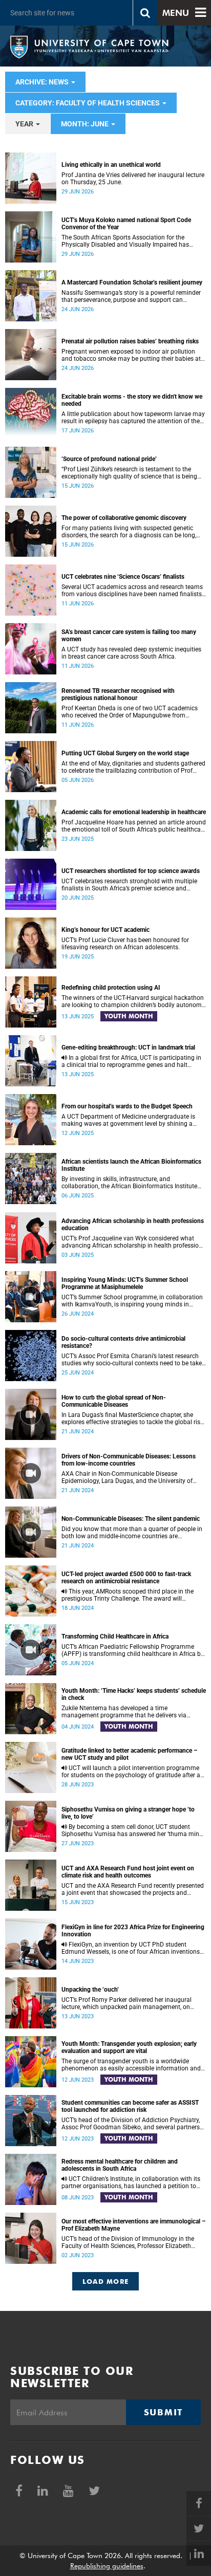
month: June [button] (86, 124)
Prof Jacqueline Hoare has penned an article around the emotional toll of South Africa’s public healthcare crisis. (134, 826)
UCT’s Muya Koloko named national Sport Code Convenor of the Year (126, 224)
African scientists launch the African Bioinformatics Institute (131, 1165)
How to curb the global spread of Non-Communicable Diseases (114, 1401)
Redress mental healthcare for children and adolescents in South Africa (120, 2165)
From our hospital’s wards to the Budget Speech (127, 1106)
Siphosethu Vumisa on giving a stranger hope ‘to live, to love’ (128, 1813)
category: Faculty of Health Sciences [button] (88, 103)
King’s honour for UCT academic (105, 930)
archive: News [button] (43, 82)
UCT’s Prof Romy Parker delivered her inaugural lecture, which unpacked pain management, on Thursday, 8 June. (126, 2003)
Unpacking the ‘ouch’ (90, 1990)
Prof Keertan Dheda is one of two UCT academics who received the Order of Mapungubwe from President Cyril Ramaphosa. (130, 712)
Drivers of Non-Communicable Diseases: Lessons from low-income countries (129, 1460)
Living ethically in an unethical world (111, 165)
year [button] (25, 124)
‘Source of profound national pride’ (109, 459)
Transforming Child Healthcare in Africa (115, 1636)
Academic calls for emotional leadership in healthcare (134, 812)
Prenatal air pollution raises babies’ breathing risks (130, 341)
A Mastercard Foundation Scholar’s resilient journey (132, 282)
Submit (163, 2412)
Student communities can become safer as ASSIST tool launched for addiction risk (130, 2106)
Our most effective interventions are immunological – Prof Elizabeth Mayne (134, 2225)
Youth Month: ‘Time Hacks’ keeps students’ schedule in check (134, 1694)
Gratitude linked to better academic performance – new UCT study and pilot (130, 1754)
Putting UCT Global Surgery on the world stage (125, 753)
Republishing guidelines (107, 2566)
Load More (106, 2281)
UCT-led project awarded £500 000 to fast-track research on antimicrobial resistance (126, 1578)
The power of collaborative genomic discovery (124, 518)
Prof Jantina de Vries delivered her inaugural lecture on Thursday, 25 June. (133, 179)
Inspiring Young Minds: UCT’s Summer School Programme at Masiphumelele (125, 1283)
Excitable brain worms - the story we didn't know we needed (132, 400)
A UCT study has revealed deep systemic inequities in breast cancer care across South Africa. (131, 653)
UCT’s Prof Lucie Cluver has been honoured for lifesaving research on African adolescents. (125, 944)
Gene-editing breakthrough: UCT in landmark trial (128, 1047)
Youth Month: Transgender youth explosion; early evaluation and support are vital (129, 2047)
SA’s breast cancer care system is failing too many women (129, 636)
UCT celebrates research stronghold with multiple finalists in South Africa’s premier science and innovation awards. (129, 885)
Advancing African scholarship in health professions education (133, 1225)
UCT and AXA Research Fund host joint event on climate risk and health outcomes (128, 1872)
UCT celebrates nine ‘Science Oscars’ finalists (123, 577)
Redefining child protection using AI (111, 988)
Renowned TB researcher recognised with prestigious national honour (118, 694)
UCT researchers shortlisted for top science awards (131, 871)
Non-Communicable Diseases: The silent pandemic (131, 1519)
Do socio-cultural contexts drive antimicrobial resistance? (123, 1342)
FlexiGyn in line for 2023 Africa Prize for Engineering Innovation (133, 1931)
